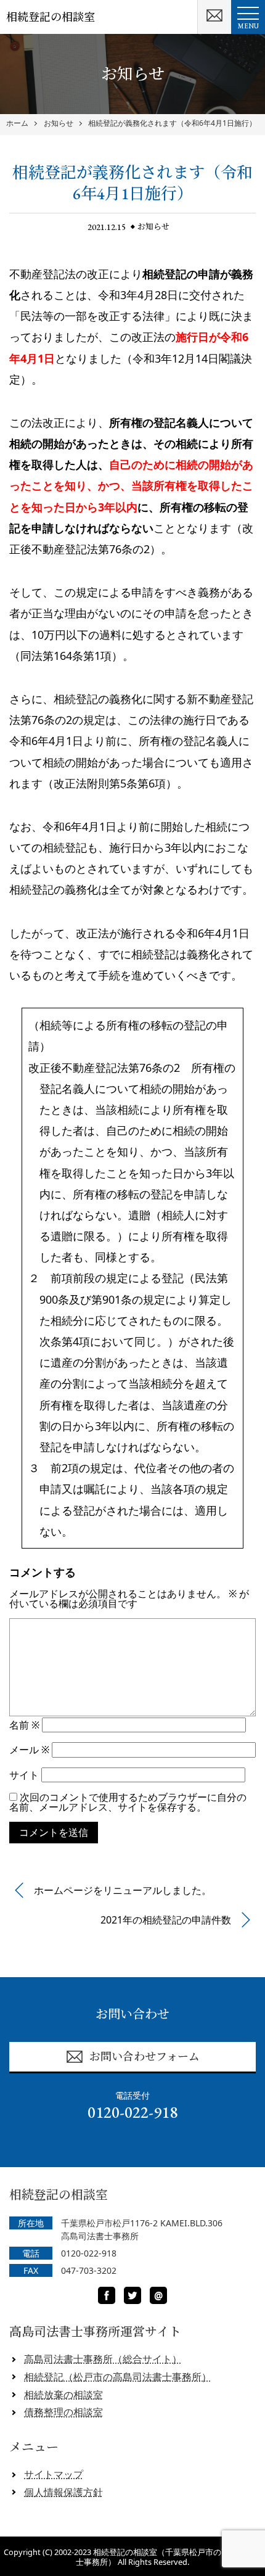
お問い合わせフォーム (145, 2056)
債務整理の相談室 (63, 2412)
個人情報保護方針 (63, 2492)
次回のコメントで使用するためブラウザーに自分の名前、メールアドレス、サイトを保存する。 (128, 1802)
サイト (24, 1775)
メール (29, 1750)
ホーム (17, 123)
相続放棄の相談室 (63, 2395)
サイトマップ (54, 2474)
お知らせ (59, 123)
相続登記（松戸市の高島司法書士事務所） (118, 2377)
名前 (24, 1725)
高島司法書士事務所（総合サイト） (103, 2359)
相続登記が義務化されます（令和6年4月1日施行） (172, 123)
